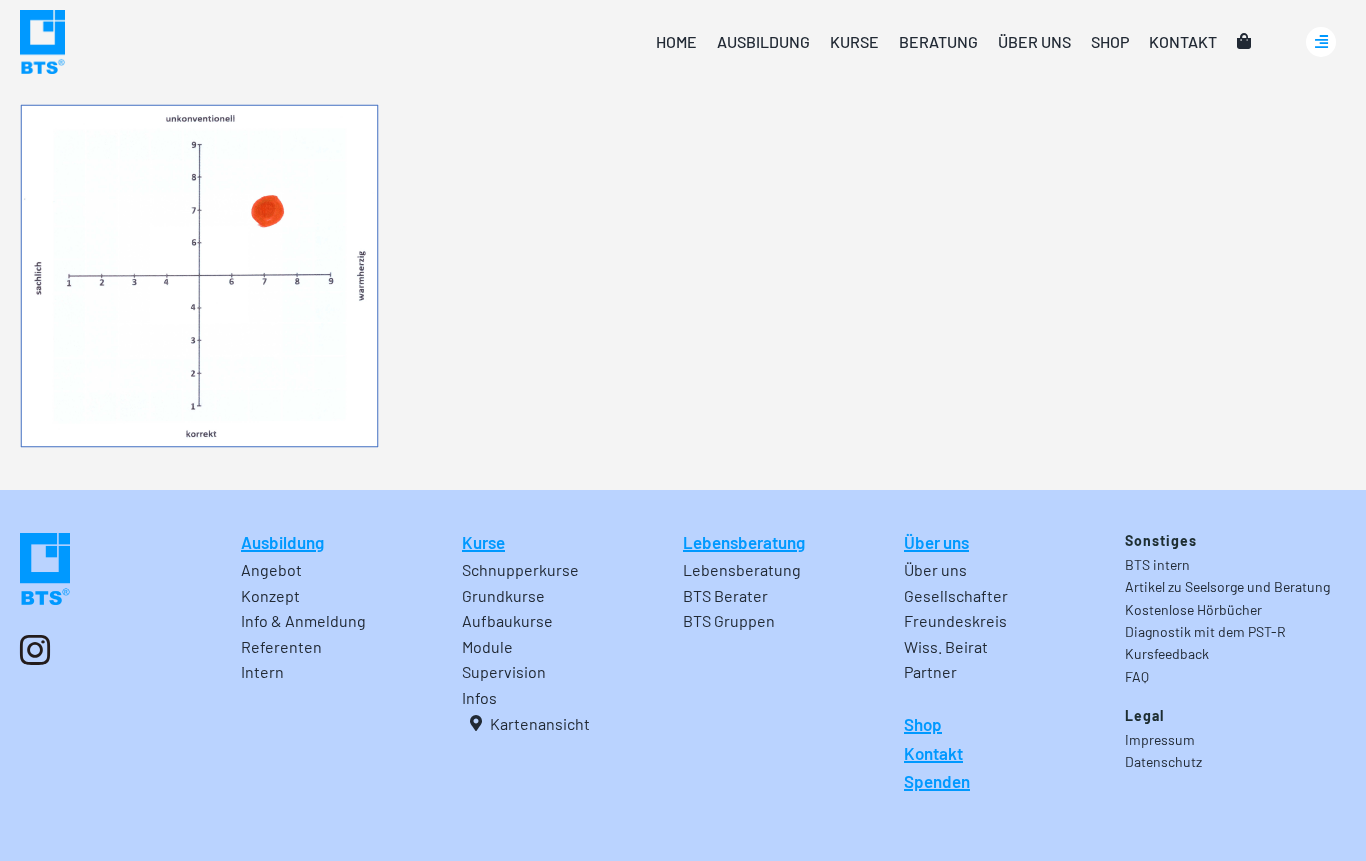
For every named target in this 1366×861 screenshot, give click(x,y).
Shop (923, 724)
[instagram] (35, 650)
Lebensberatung (744, 542)
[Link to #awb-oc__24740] (1321, 42)
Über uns (936, 542)
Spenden (937, 781)
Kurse (483, 542)
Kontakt (933, 753)
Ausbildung (282, 542)
